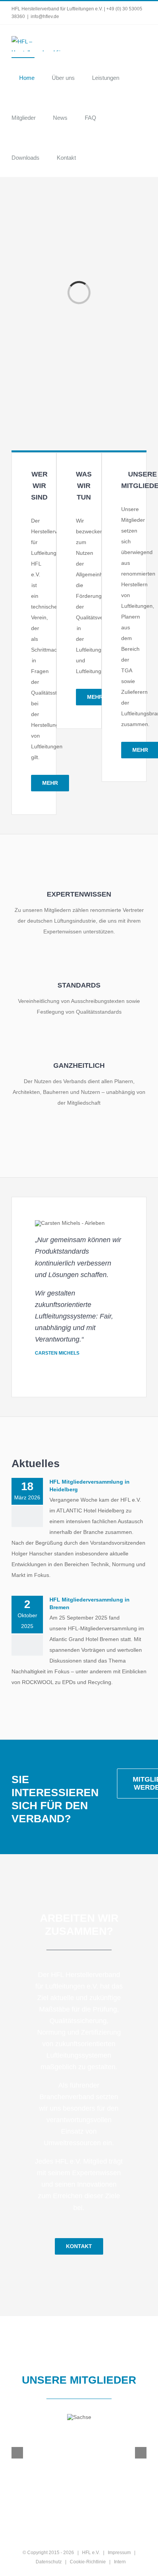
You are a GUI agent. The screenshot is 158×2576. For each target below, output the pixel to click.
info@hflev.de (45, 17)
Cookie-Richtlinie (88, 2562)
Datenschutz (49, 2562)
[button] (95, 157)
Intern (120, 2562)
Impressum (119, 2553)
